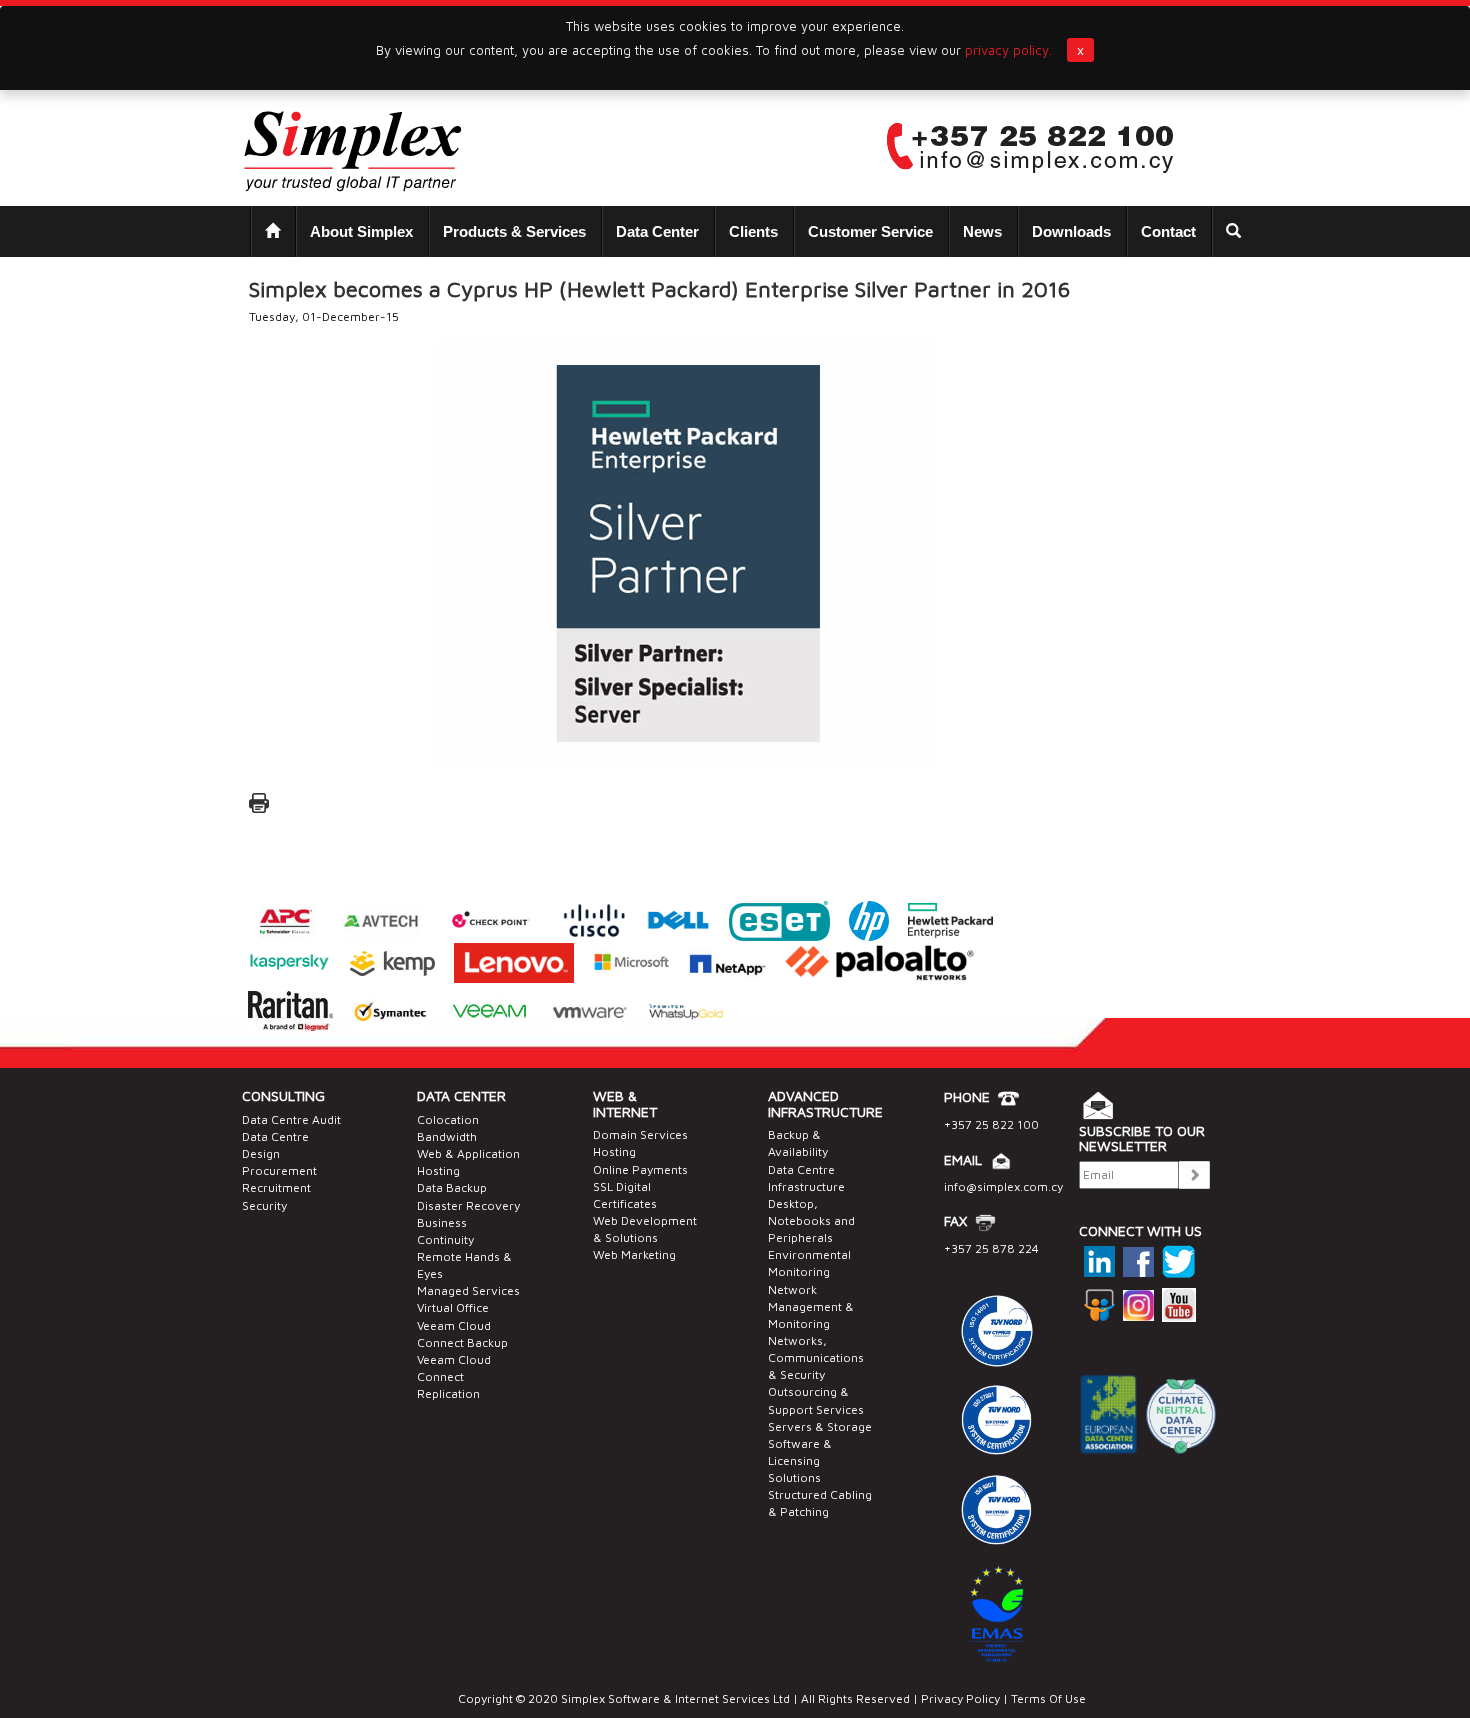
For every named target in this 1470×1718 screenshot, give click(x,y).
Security (264, 1205)
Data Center (657, 231)
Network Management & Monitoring (811, 1306)
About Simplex (361, 231)
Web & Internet (625, 1103)
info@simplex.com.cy (1003, 1186)
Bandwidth (447, 1136)
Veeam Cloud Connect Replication (454, 1376)
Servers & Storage (820, 1426)
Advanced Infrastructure (825, 1103)
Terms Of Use (1047, 1698)
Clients (753, 231)
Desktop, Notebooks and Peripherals (811, 1220)
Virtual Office (453, 1307)
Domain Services (640, 1134)
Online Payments (640, 1169)
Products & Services (514, 231)
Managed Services (468, 1290)
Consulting (283, 1095)
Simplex (583, 1698)
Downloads (1071, 231)
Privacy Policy (960, 1698)
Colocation (448, 1119)
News (982, 231)
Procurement (279, 1170)
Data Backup (452, 1187)
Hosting (614, 1151)
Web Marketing (634, 1254)
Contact (1168, 231)
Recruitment (276, 1187)
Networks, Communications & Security (816, 1357)
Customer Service (870, 231)
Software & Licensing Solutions (800, 1460)
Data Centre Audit (291, 1119)
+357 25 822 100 (991, 1124)
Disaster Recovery (468, 1205)
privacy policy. (1008, 50)
